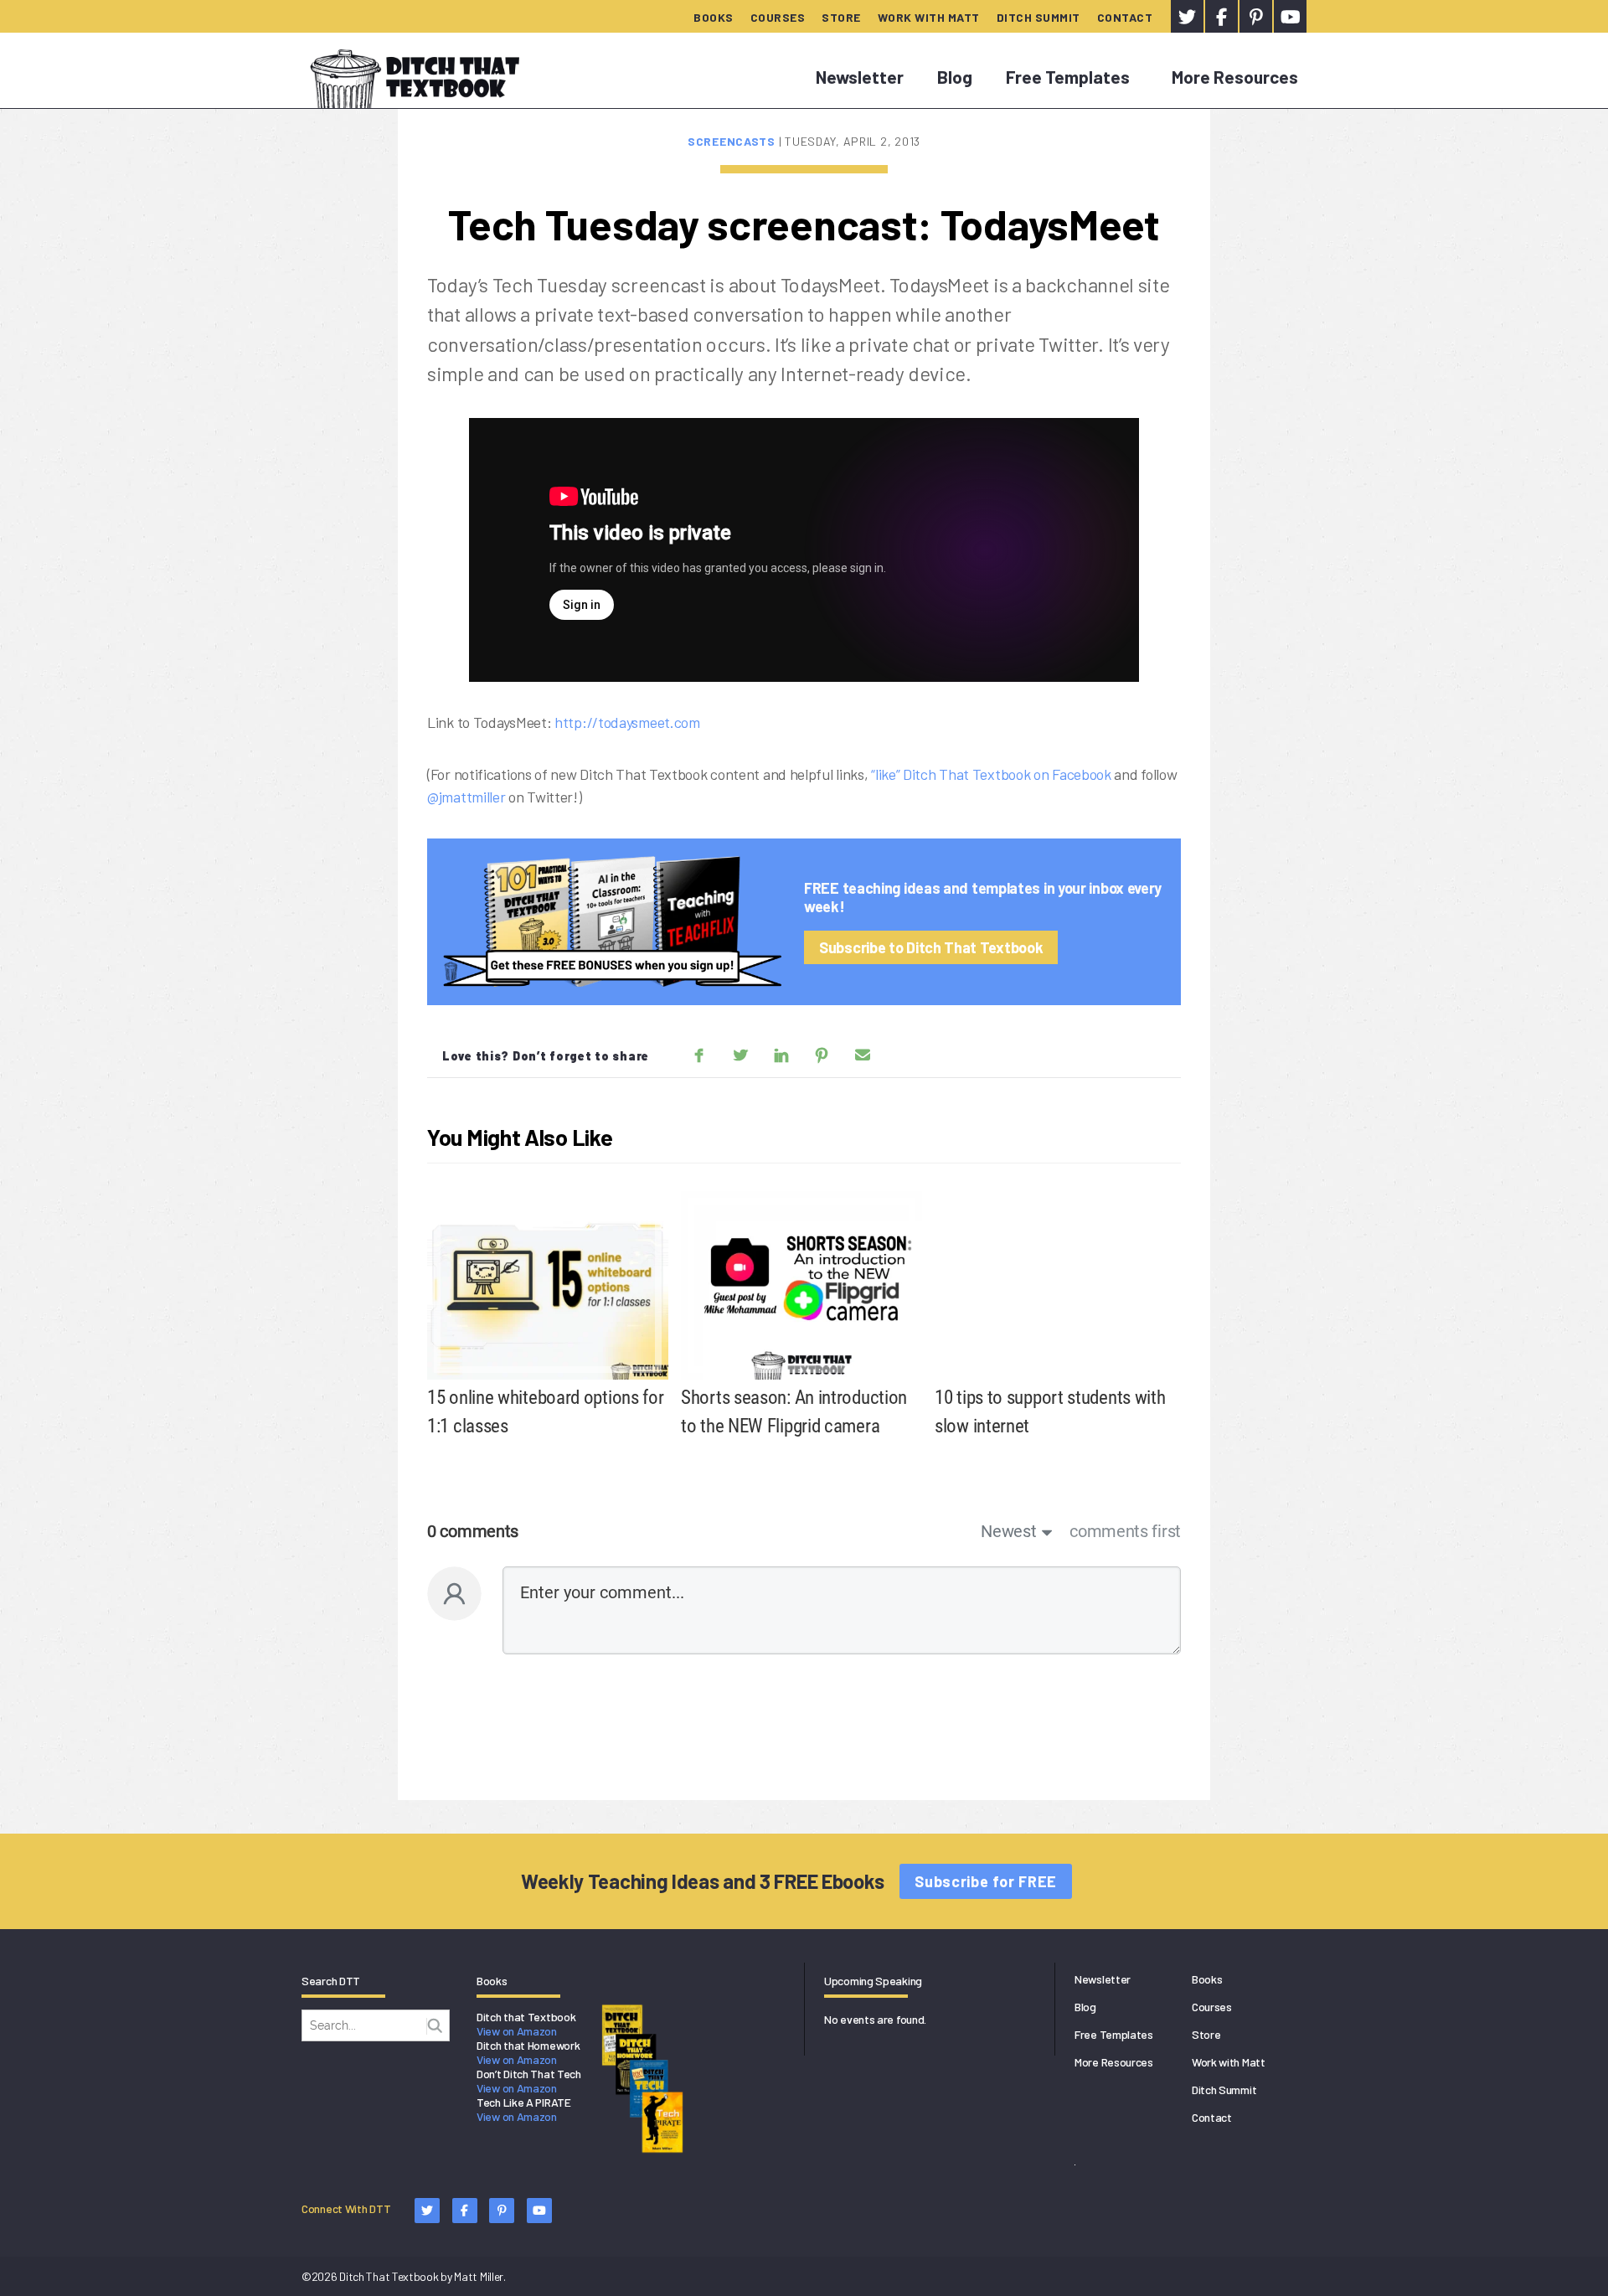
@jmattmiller (466, 797)
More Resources (1235, 77)
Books (714, 17)
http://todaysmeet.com (627, 722)
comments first (1125, 1531)
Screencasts (733, 141)
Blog (955, 77)
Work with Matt (929, 17)
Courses (778, 17)
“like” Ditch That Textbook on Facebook (991, 774)
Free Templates (1068, 77)
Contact (1125, 17)
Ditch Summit (1038, 17)
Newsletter (860, 77)
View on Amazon (517, 2031)
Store (841, 17)
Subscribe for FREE (986, 1881)
